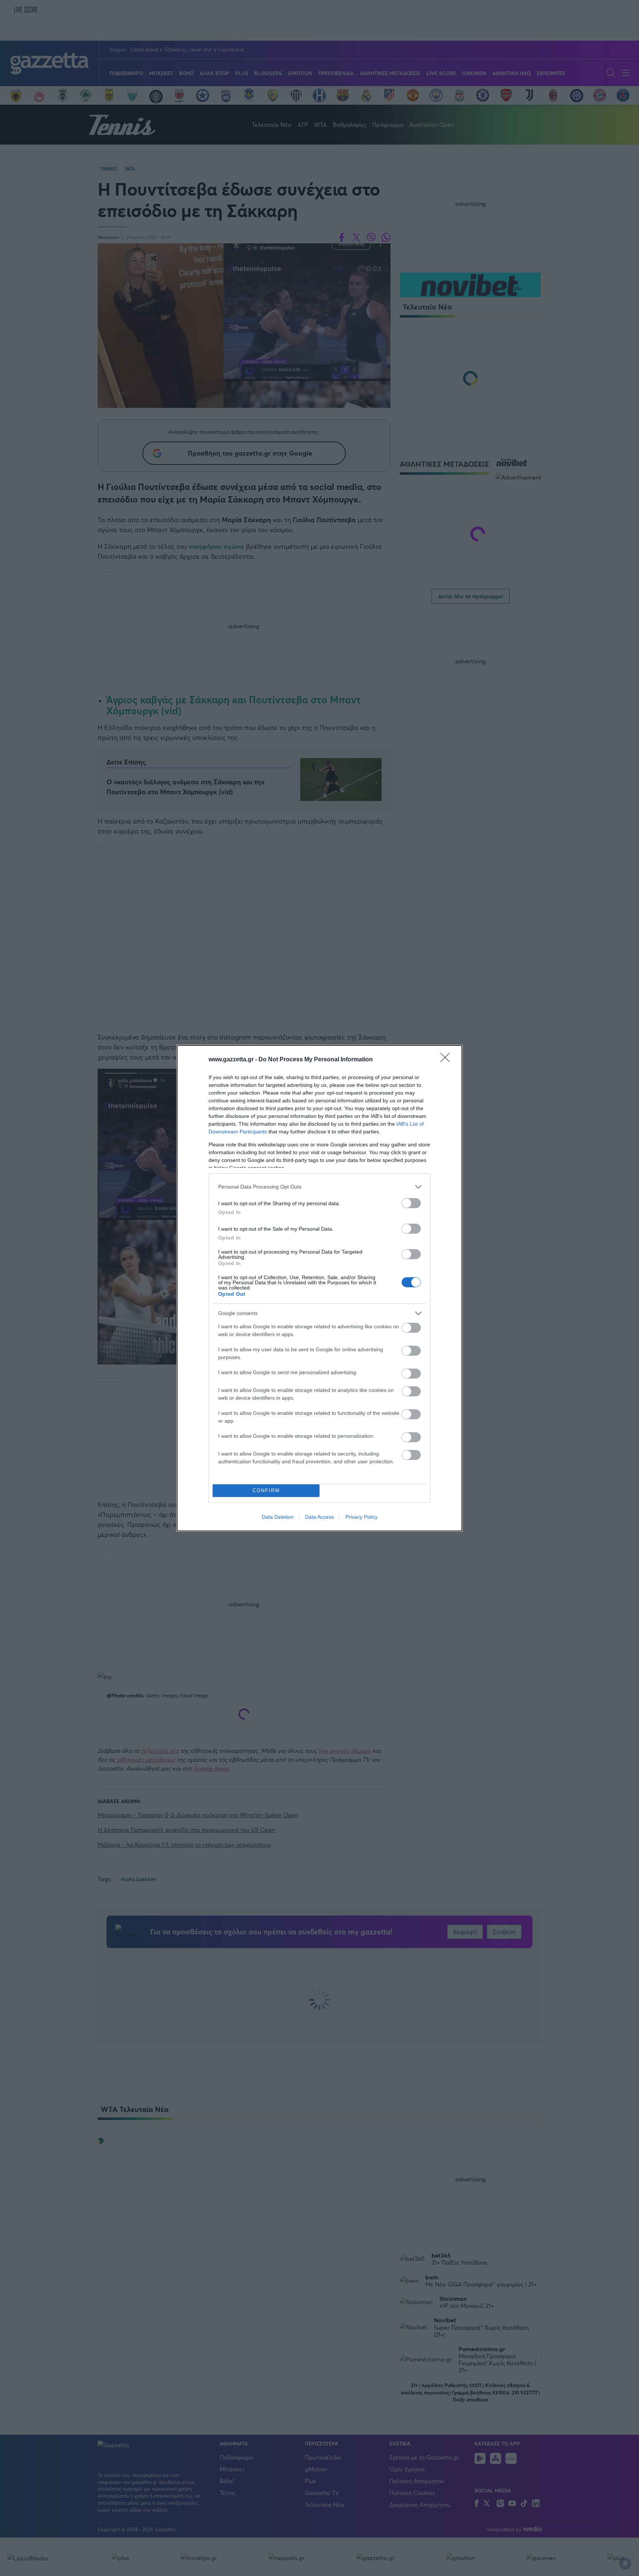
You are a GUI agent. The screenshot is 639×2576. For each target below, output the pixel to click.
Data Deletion (278, 1517)
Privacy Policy (361, 1517)
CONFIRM (266, 1490)
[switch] (411, 1203)
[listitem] (319, 1187)
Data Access (319, 1517)
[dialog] (319, 1288)
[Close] (447, 1060)
